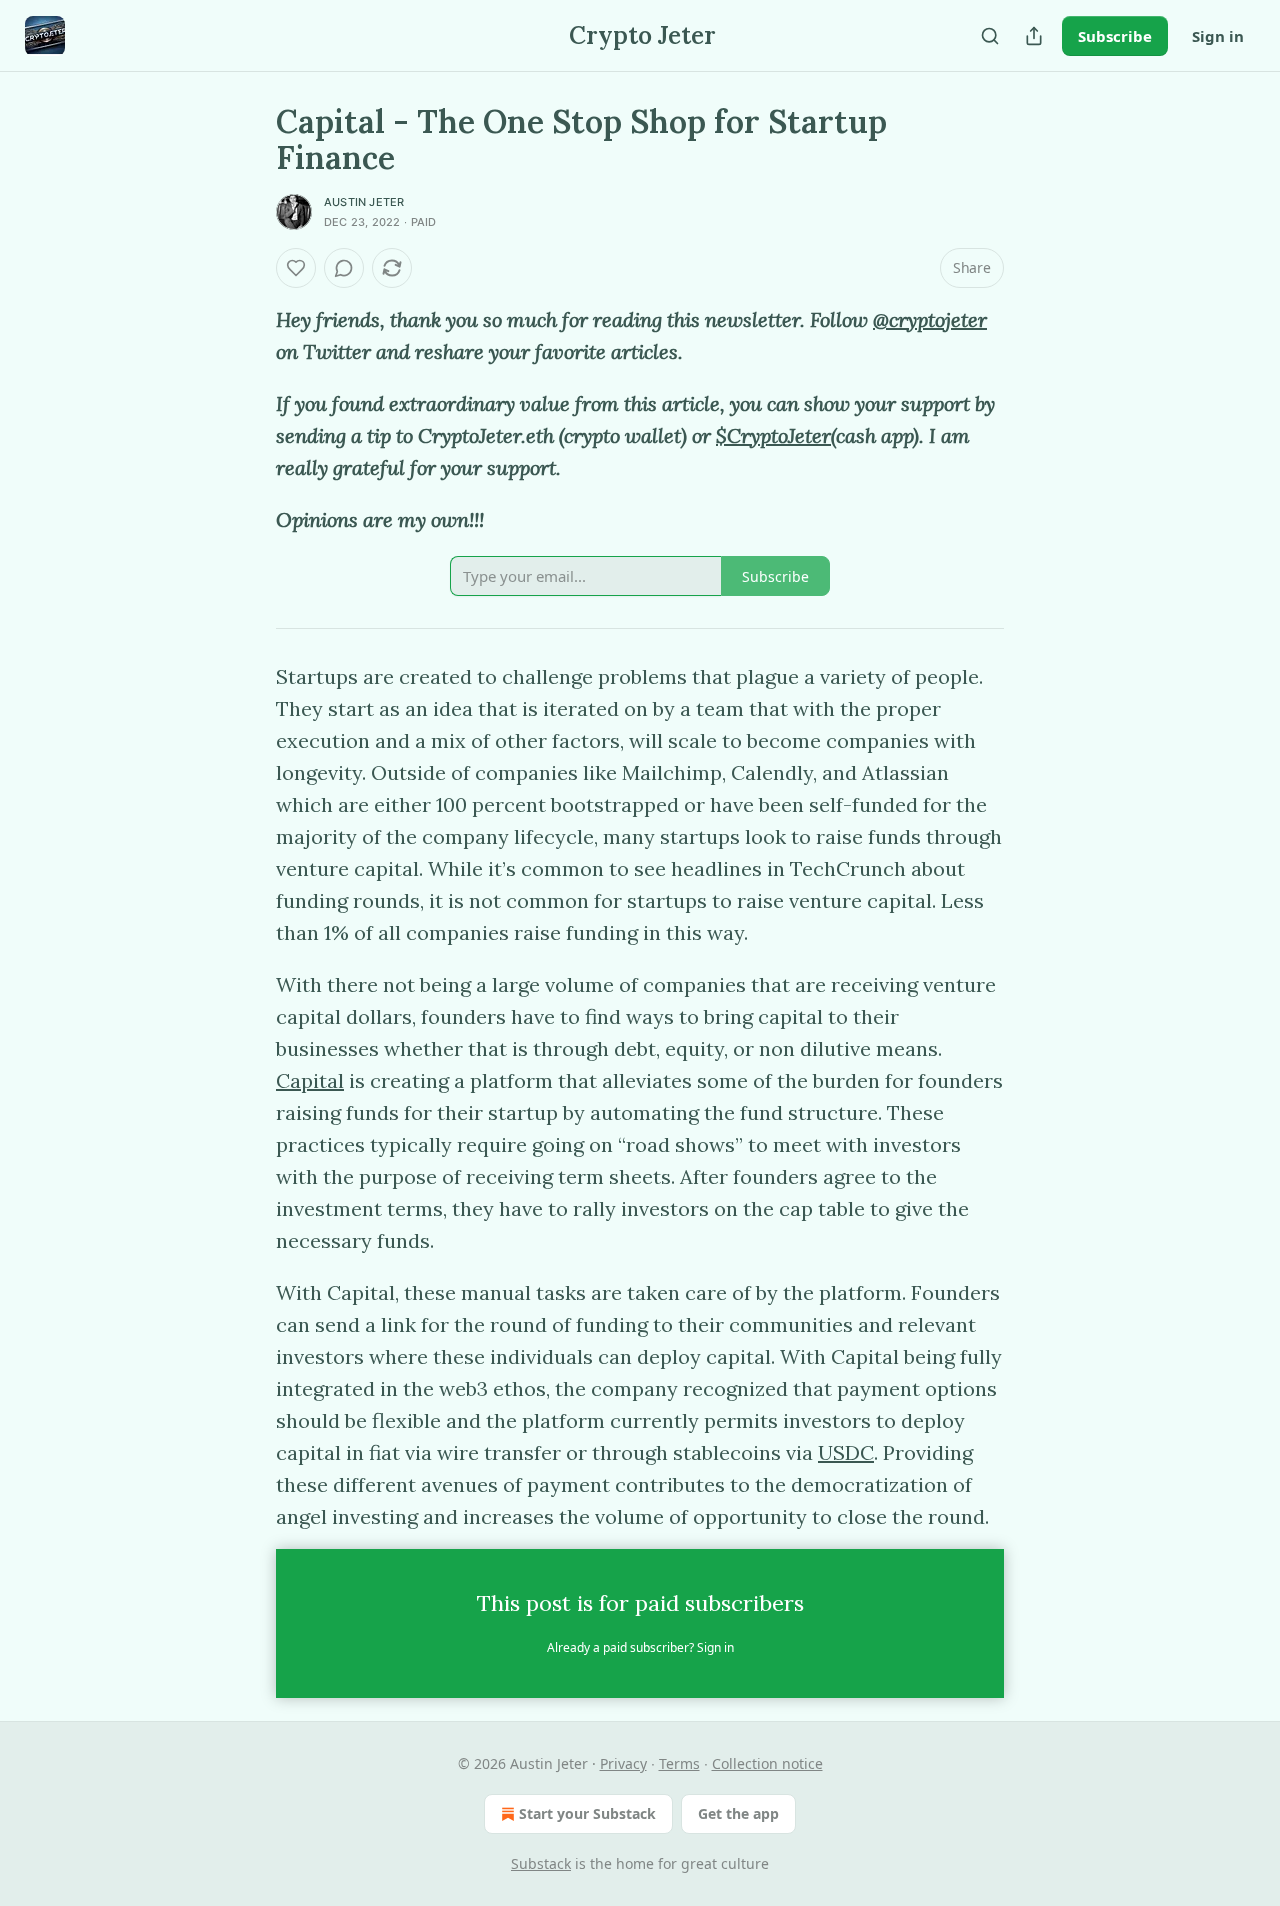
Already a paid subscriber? (640, 1647)
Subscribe (1115, 36)
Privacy (623, 1763)
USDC (846, 1452)
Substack (541, 1863)
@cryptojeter (930, 319)
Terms (679, 1763)
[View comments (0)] (344, 268)
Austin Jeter (364, 202)
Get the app (738, 1813)
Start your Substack (587, 1813)
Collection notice (767, 1763)
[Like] (296, 268)
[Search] (990, 36)
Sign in (1218, 36)
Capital (310, 1080)
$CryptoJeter (773, 435)
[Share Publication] (1034, 36)
